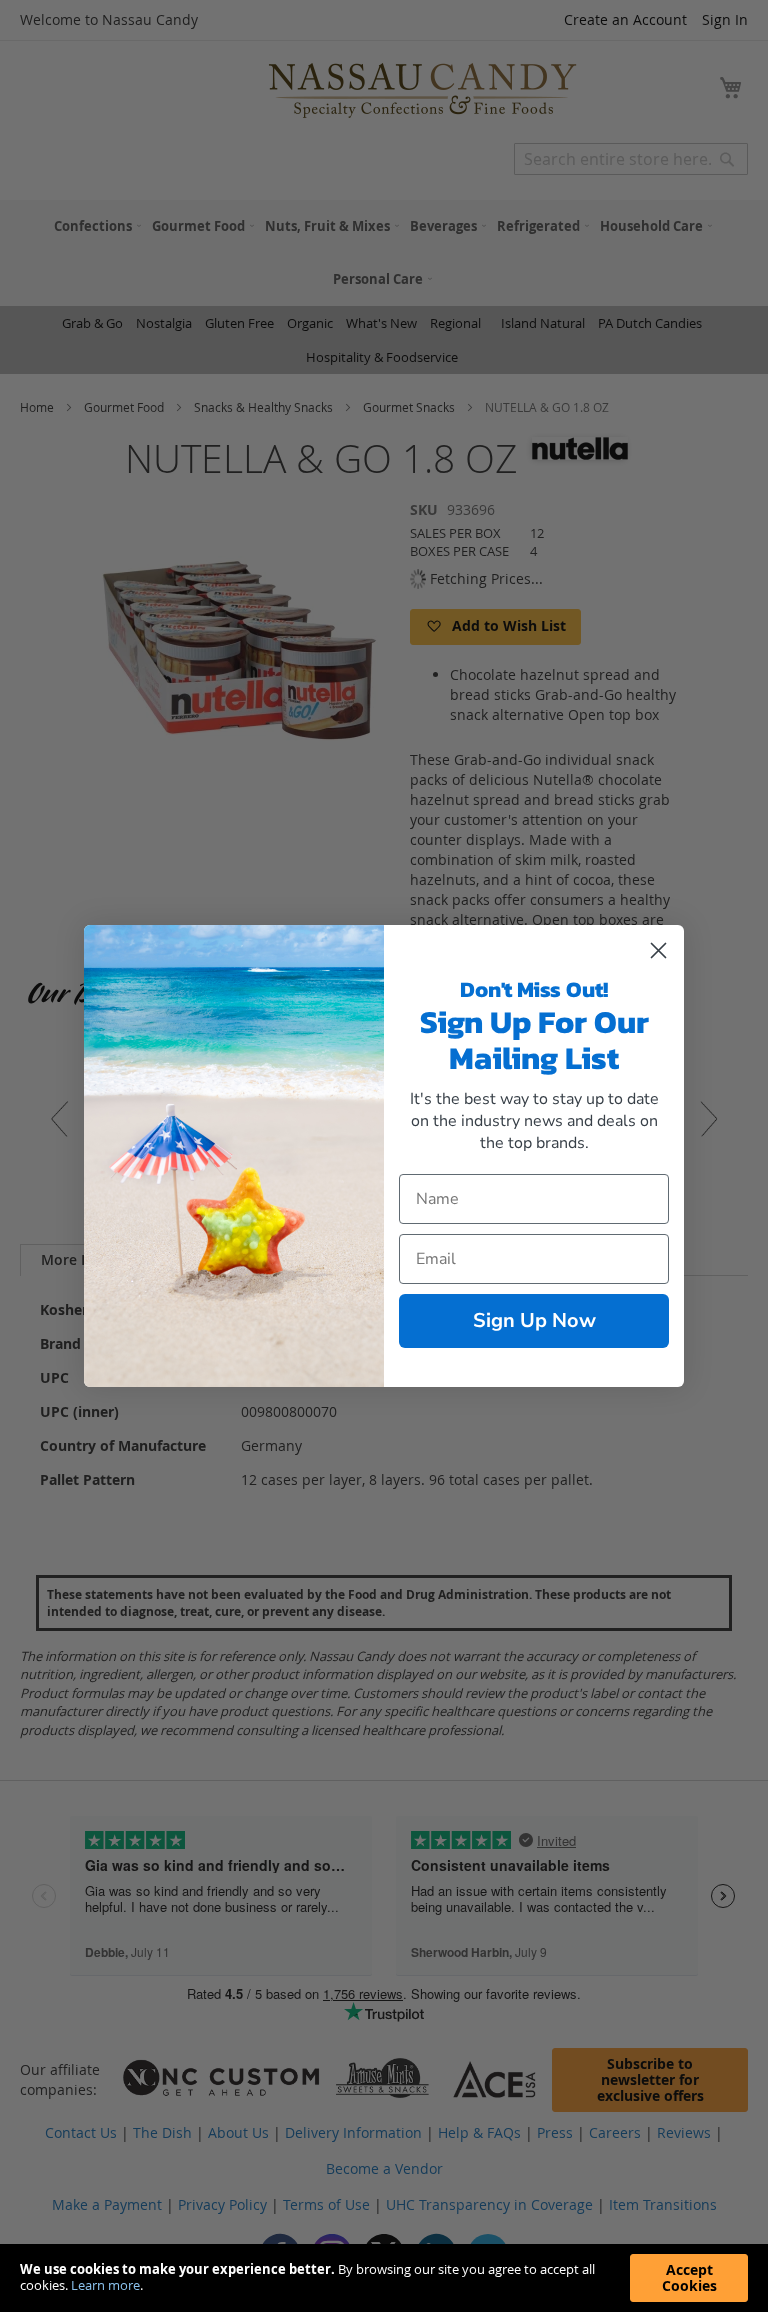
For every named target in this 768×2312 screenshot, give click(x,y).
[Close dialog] (658, 950)
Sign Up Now (534, 1320)
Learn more (105, 2285)
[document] (384, 2278)
